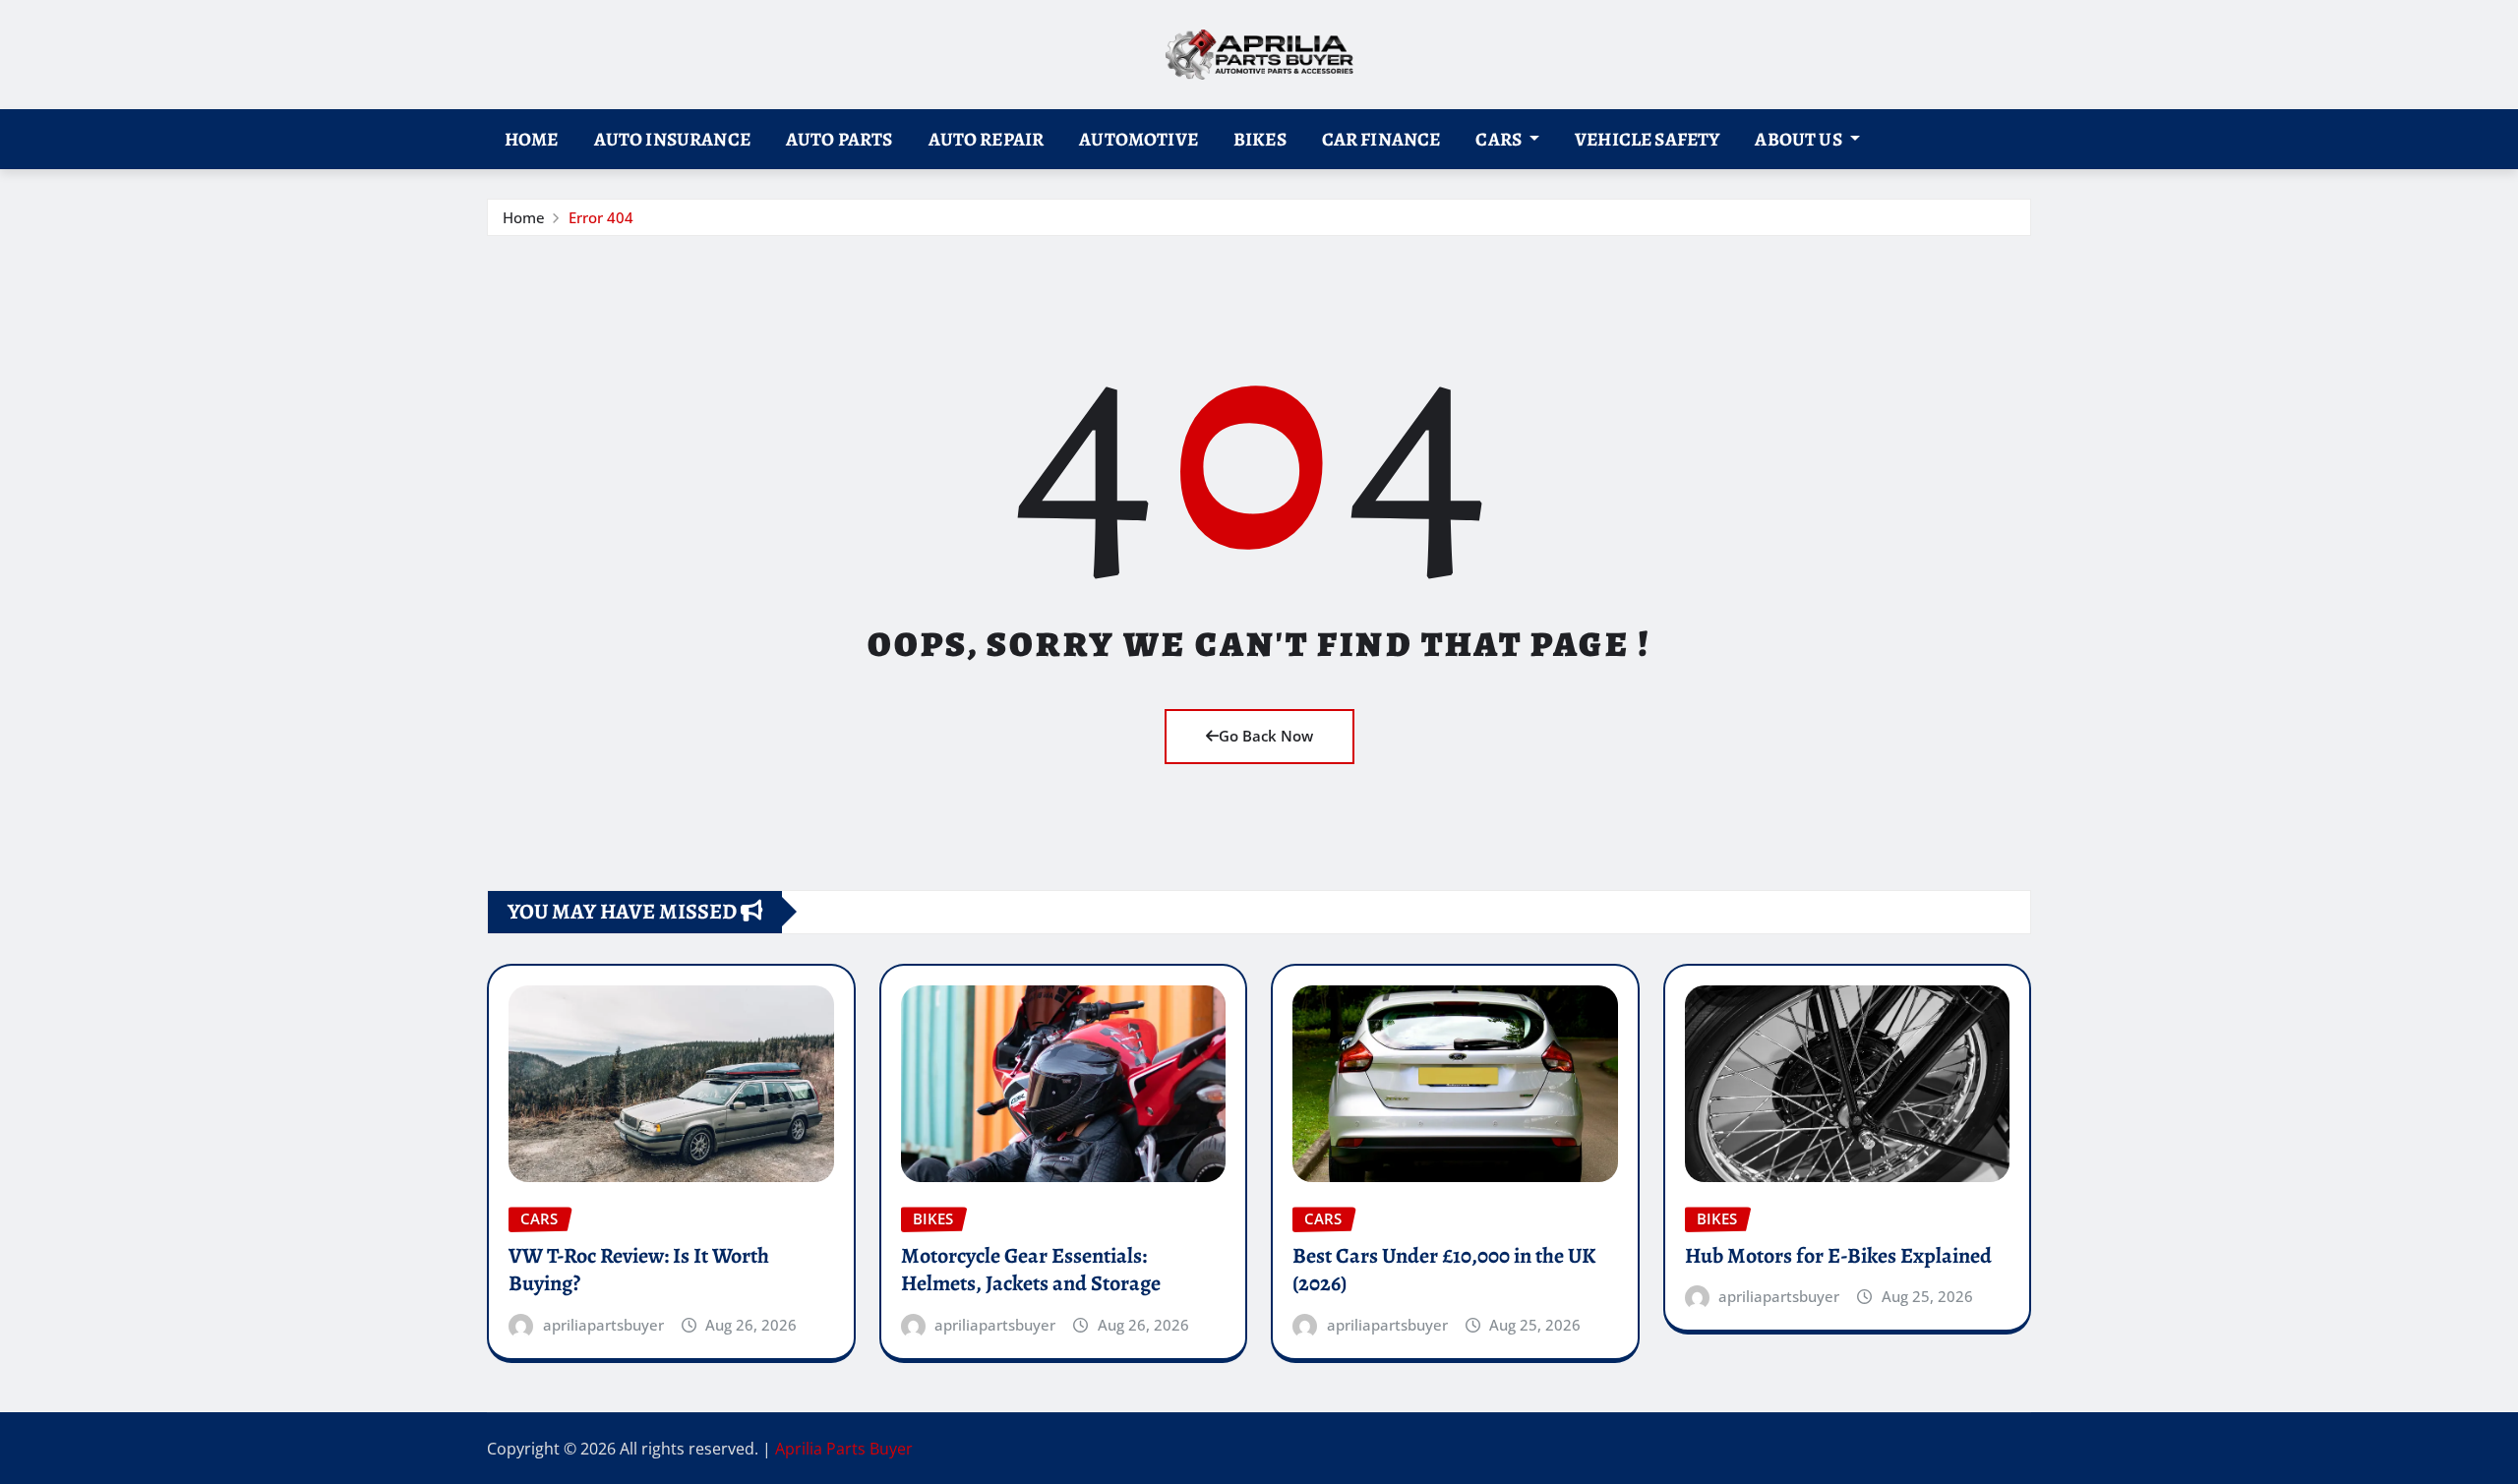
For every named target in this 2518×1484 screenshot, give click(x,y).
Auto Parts (839, 139)
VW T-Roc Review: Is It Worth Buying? (639, 1270)
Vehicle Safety (1647, 139)
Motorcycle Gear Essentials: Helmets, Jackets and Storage (1031, 1270)
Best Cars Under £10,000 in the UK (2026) (1444, 1270)
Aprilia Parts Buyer (844, 1449)
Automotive (1139, 139)
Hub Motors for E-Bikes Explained (1838, 1256)
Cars (1500, 139)
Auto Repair (987, 139)
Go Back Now (1266, 736)
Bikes (1260, 139)
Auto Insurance (672, 139)
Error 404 (601, 217)
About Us (1799, 139)
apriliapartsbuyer (603, 1325)
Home (532, 139)
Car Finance (1381, 139)
